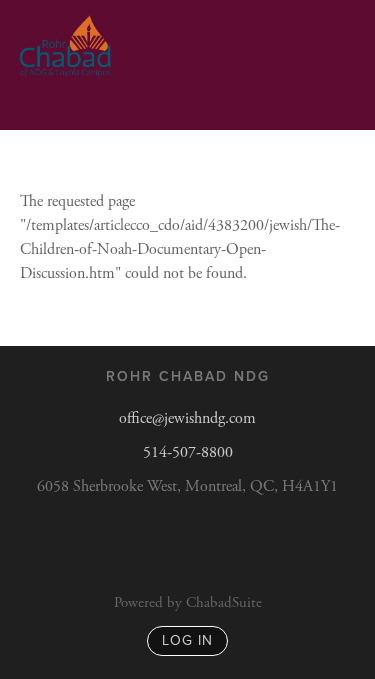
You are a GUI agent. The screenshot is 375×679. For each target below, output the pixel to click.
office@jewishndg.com (187, 418)
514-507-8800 (188, 452)
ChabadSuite (224, 602)
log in (187, 640)
